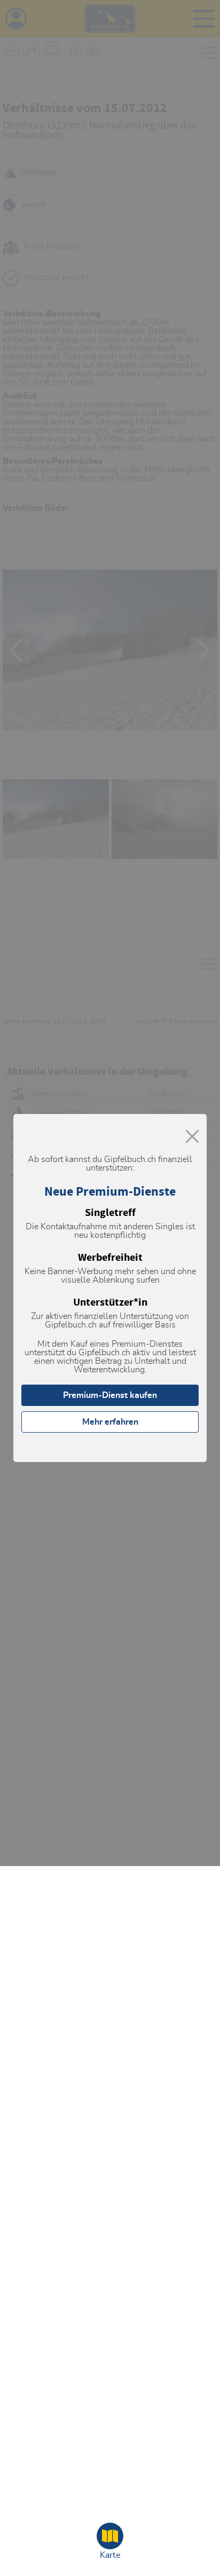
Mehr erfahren (110, 1422)
